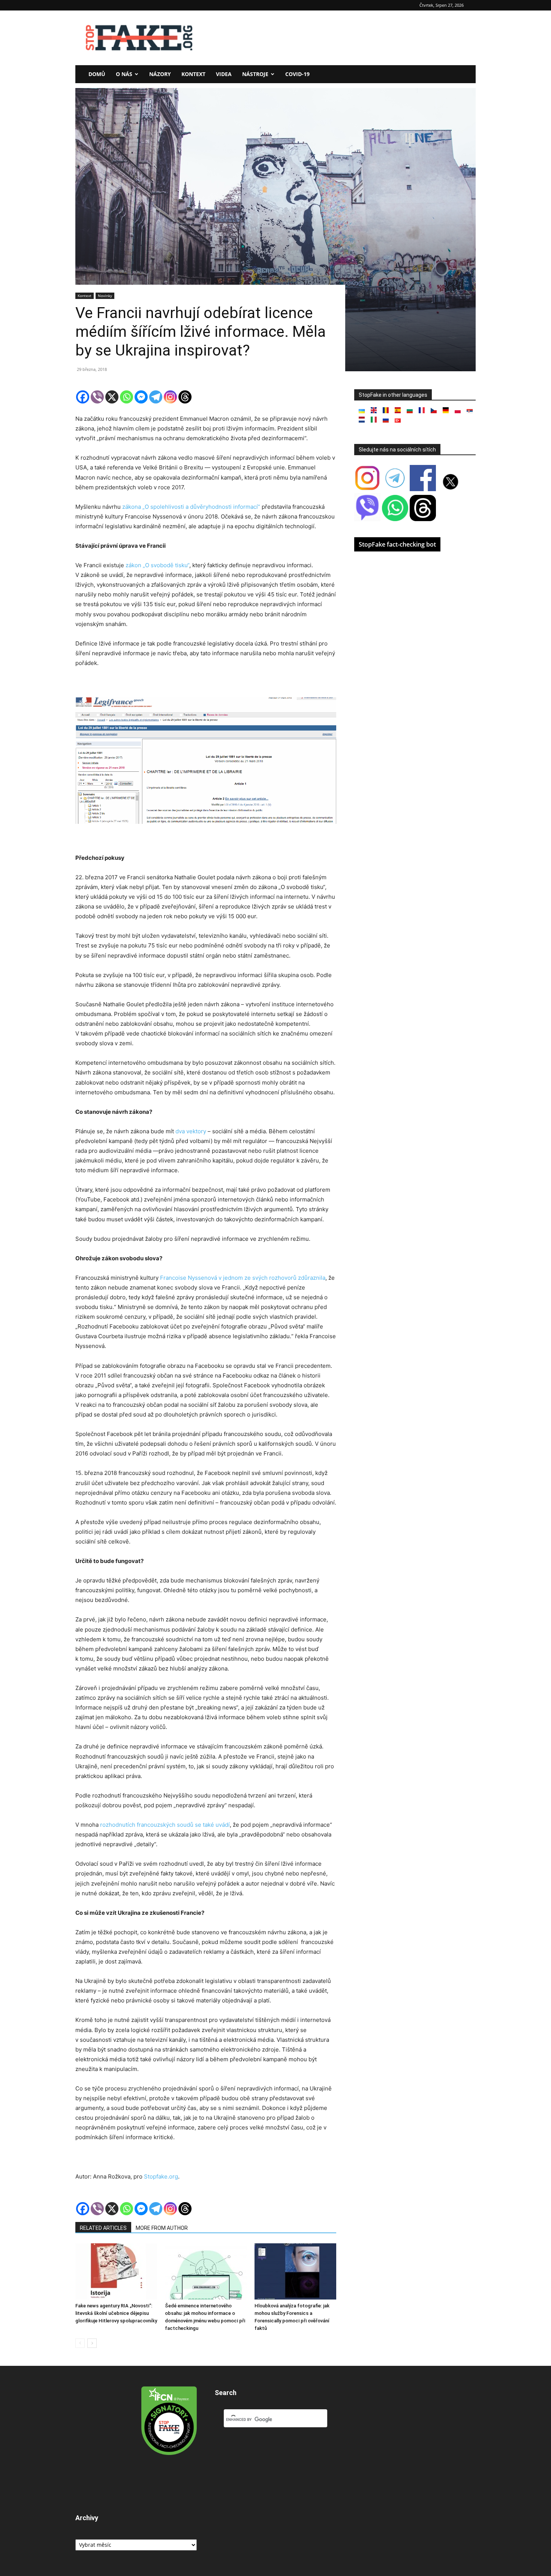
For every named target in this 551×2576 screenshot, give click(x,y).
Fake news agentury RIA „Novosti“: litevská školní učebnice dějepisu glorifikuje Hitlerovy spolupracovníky (116, 2313)
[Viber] (97, 397)
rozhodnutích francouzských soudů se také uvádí (165, 1825)
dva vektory (191, 1131)
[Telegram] (156, 397)
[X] (112, 397)
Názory (160, 74)
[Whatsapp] (127, 397)
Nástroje (255, 74)
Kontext (193, 74)
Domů (97, 74)
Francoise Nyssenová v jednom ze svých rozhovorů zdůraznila (243, 1278)
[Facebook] (83, 397)
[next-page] (92, 2343)
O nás (124, 74)
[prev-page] (80, 2343)
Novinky (105, 296)
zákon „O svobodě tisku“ (157, 565)
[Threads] (185, 397)
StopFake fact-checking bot (397, 544)
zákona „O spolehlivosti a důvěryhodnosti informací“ (190, 507)
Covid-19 (297, 74)
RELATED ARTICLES (103, 2228)
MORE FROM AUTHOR (162, 2228)
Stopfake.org (161, 2176)
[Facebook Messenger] (141, 397)
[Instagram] (170, 397)
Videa (224, 74)
